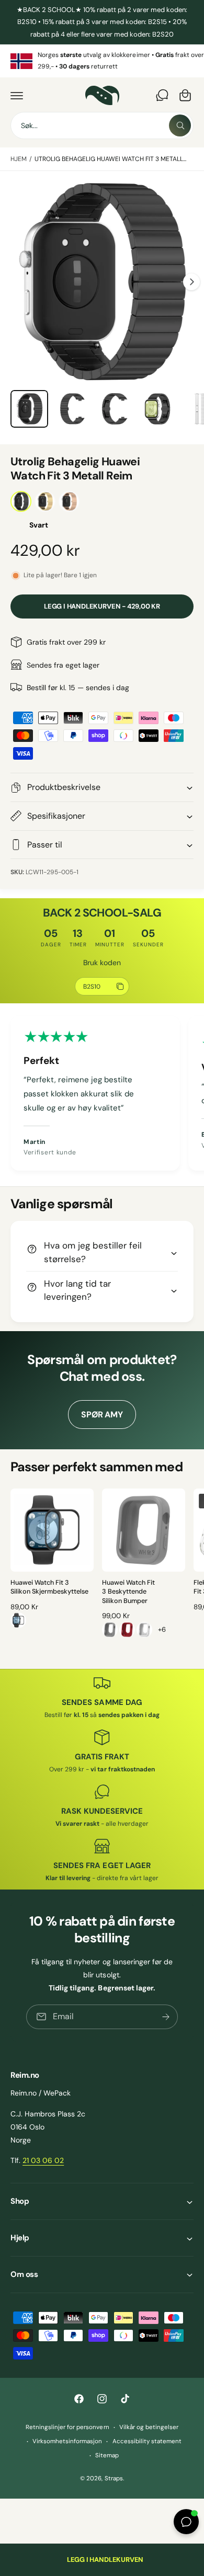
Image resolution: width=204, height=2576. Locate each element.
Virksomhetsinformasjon (67, 2441)
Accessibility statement (147, 2441)
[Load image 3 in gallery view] (115, 409)
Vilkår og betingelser (149, 2427)
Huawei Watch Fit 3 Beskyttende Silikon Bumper (128, 1592)
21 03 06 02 (43, 2160)
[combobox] (102, 125)
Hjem (19, 159)
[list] (102, 61)
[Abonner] (166, 2016)
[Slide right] (191, 282)
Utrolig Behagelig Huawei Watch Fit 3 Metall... (111, 159)
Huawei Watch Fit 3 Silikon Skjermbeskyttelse (49, 1587)
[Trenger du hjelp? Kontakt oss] (162, 95)
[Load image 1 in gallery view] (29, 409)
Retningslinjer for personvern (67, 2427)
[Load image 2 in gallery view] (72, 409)
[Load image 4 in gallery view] (157, 409)
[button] (17, 95)
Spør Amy (102, 1415)
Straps (114, 2478)
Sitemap (107, 2455)
